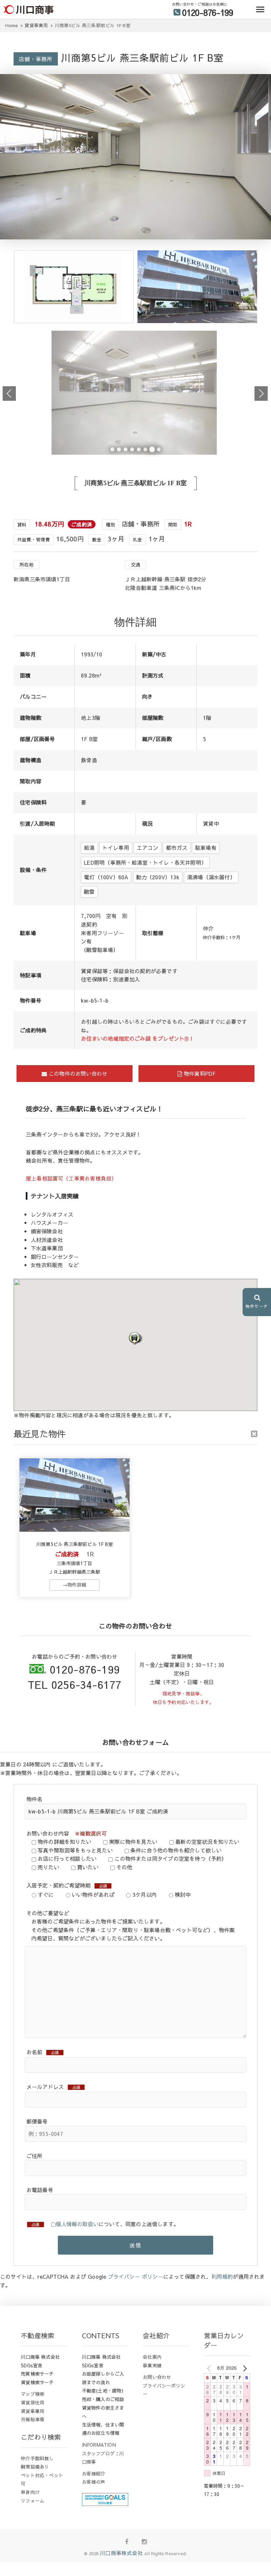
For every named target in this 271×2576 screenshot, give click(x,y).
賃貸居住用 (33, 2402)
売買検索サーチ (37, 2374)
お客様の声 (94, 2482)
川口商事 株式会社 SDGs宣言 (43, 2361)
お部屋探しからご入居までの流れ (103, 2378)
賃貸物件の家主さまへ (103, 2412)
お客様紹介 (94, 2473)
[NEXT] (244, 2368)
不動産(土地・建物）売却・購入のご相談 (104, 2395)
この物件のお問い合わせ (77, 1073)
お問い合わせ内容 (67, 1833)
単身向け (30, 2492)
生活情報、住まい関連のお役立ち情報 (103, 2429)
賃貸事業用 (33, 2411)
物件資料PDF (199, 1073)
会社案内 (152, 2357)
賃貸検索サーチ (37, 2382)
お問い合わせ (157, 2377)
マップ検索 (33, 2394)
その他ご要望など (48, 1913)
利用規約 (222, 2276)
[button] (135, 1338)
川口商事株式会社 (121, 2553)
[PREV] (210, 2368)
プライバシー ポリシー (136, 2276)
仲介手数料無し (37, 2458)
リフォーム (33, 2501)
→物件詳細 (75, 1585)
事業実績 (152, 2365)
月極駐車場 (33, 2419)
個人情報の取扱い (77, 2224)
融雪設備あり (35, 2467)
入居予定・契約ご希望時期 (67, 1885)
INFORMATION (99, 2445)
